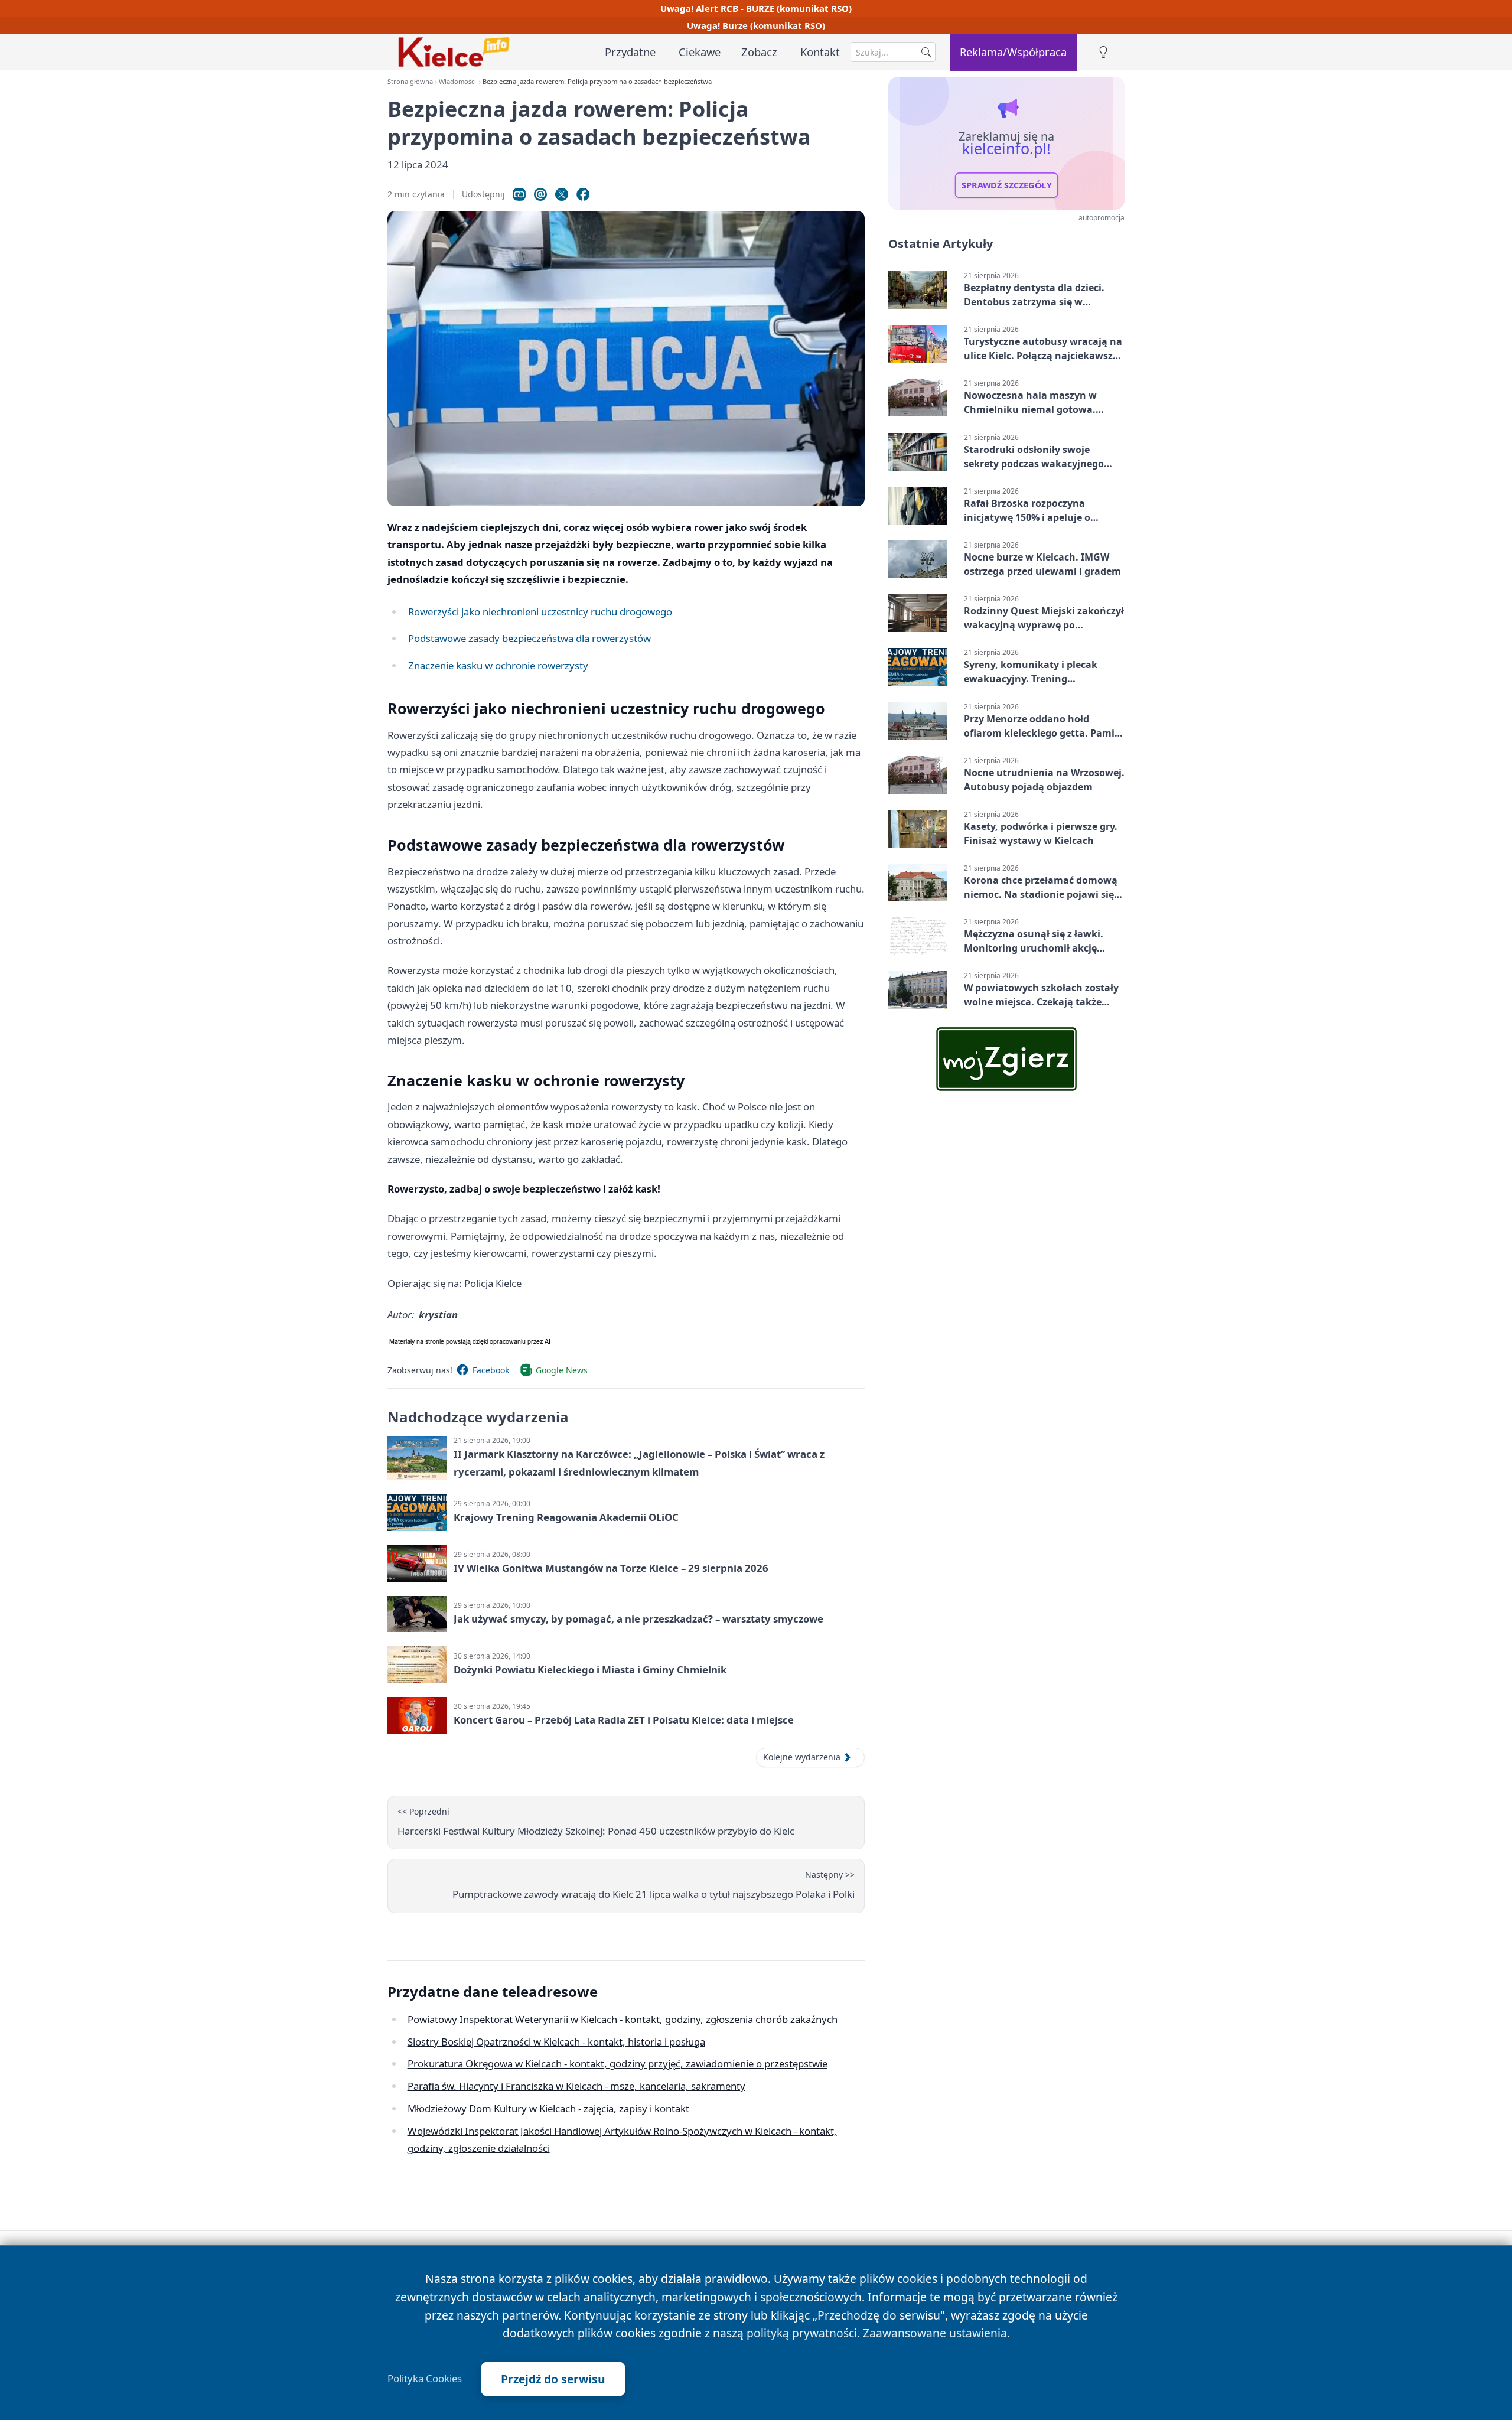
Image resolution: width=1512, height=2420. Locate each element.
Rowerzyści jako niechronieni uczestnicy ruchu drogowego (540, 612)
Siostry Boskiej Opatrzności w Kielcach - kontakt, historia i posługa (556, 2042)
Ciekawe (700, 52)
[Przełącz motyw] (1103, 52)
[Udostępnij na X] (562, 194)
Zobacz (759, 52)
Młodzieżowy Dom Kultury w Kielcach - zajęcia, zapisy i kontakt (548, 2108)
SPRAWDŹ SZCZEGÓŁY (1007, 185)
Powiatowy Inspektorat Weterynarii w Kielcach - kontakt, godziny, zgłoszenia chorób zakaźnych (623, 2019)
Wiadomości (457, 81)
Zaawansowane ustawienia (935, 2333)
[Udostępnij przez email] (540, 194)
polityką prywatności (802, 2333)
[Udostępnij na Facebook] (583, 194)
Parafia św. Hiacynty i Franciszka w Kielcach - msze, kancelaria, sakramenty (576, 2086)
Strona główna (410, 81)
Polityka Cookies (425, 2379)
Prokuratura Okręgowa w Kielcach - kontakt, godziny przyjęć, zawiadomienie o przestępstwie (617, 2064)
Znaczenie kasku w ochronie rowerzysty (498, 665)
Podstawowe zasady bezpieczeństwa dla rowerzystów (529, 638)
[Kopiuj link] (519, 194)
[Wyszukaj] (926, 52)
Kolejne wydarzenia (802, 1757)
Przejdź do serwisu (553, 2379)
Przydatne (630, 52)
